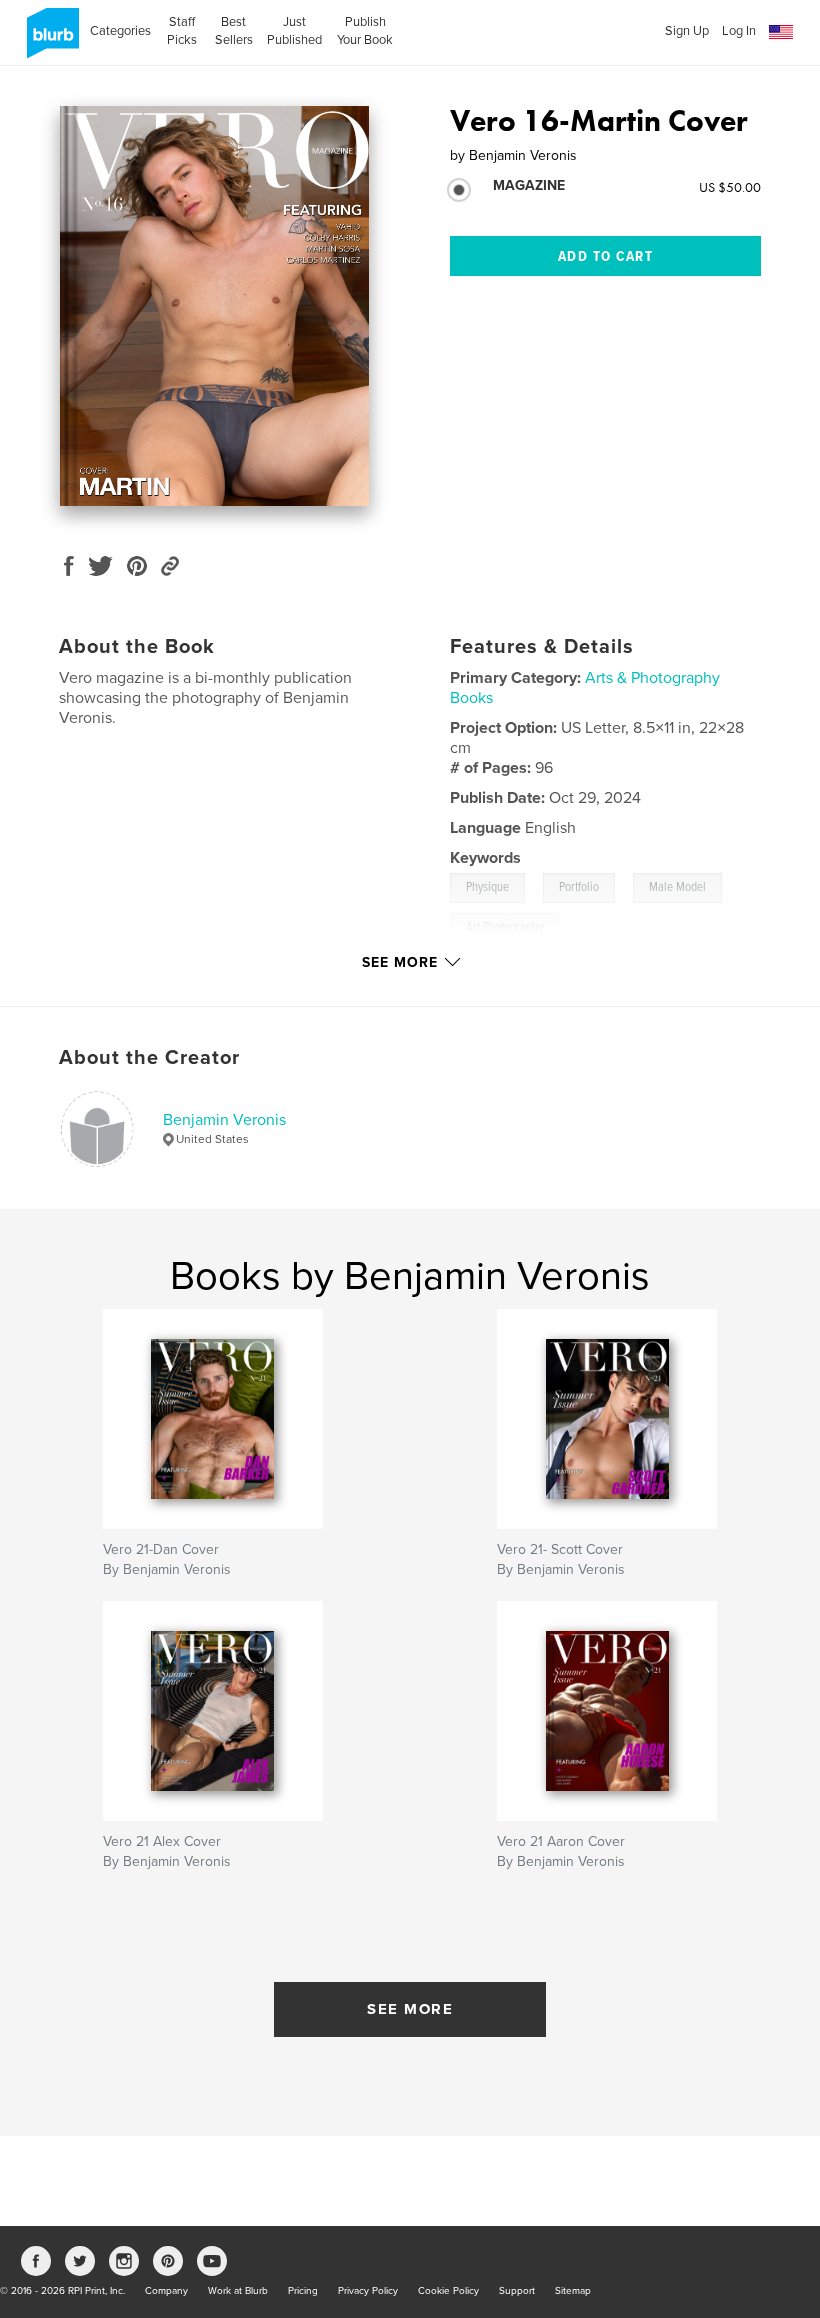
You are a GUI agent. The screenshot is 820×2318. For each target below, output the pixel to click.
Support (517, 2291)
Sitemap (573, 2291)
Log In (739, 31)
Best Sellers (234, 31)
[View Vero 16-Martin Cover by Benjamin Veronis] (214, 306)
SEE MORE (410, 2009)
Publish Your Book (365, 31)
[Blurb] (49, 41)
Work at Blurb (238, 2291)
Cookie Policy (448, 2291)
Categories (120, 31)
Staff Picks (182, 31)
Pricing (303, 2291)
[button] (781, 32)
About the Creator (149, 1058)
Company (166, 2291)
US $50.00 (730, 187)
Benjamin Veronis (224, 1120)
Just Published (294, 31)
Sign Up (687, 31)
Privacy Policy (368, 2291)
